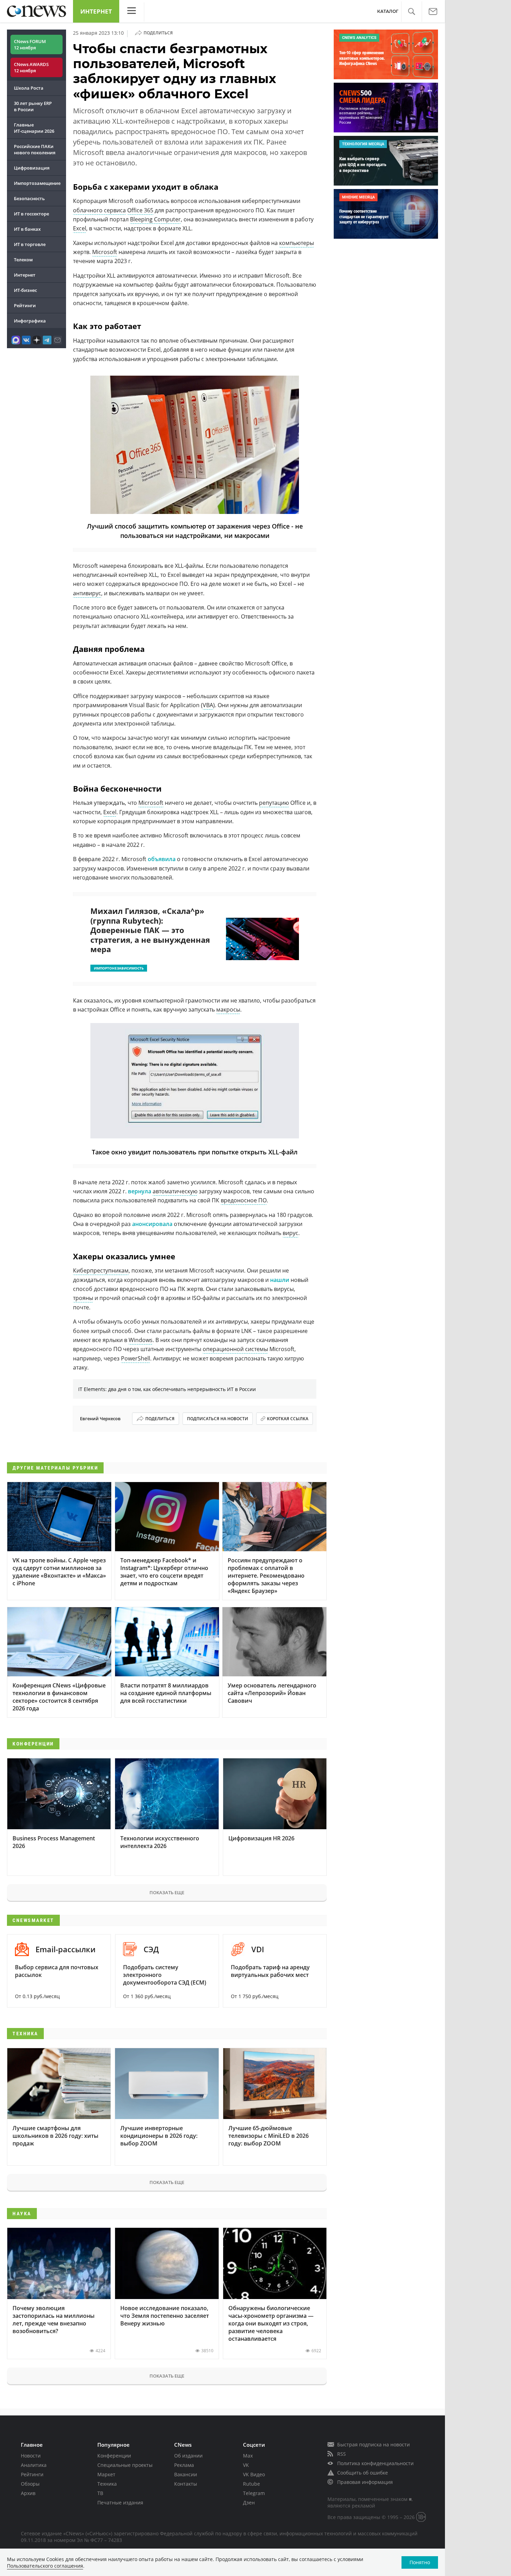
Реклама (184, 2465)
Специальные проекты (125, 2465)
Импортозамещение (37, 183)
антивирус (87, 593)
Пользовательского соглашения (45, 2566)
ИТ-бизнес (25, 290)
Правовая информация (365, 2482)
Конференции (114, 2456)
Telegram (254, 2493)
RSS (342, 2454)
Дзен (249, 2503)
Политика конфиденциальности (375, 2463)
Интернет (96, 11)
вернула (140, 1191)
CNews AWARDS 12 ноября (31, 67)
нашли (280, 1280)
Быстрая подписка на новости (374, 2444)
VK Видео (254, 2474)
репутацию (274, 803)
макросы (228, 1009)
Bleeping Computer (155, 219)
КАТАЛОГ (388, 11)
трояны (83, 1298)
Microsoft (105, 252)
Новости (31, 2456)
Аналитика (34, 2465)
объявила (162, 859)
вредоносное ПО (244, 1200)
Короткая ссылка (288, 1419)
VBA (208, 705)
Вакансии (186, 2474)
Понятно (420, 2562)
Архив (28, 2493)
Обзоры (30, 2484)
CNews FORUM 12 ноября (30, 44)
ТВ (100, 2493)
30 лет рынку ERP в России (33, 106)
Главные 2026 (34, 128)
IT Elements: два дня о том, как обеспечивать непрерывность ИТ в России (167, 1389)
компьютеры (297, 243)
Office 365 (140, 210)
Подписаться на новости (218, 1419)
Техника (107, 2484)
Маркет (106, 2474)
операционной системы (235, 1349)
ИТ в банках (27, 229)
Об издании (188, 2456)
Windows (141, 1340)
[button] (411, 12)
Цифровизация (32, 168)
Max (248, 2456)
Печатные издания (120, 2503)
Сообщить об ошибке (363, 2473)
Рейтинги (25, 305)
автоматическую (175, 1191)
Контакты (186, 2484)
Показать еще (167, 1892)
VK (246, 2465)
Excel (80, 228)
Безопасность (29, 198)
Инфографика (30, 321)
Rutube (252, 2484)
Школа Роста (29, 88)
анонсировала (152, 1224)
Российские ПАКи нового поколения (35, 149)
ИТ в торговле (30, 244)
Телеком (23, 260)
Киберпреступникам (101, 1270)
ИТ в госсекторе (31, 214)
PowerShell (136, 1358)
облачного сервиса (99, 210)
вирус (290, 1233)
